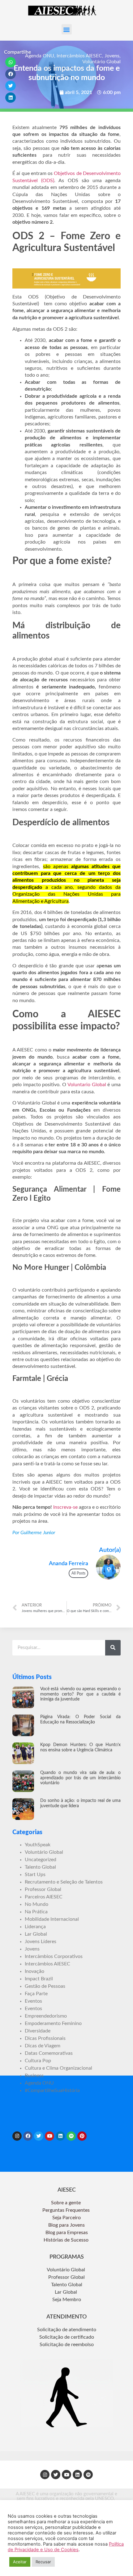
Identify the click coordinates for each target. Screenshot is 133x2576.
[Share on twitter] (11, 86)
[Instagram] (17, 2136)
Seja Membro (67, 2300)
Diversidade (38, 2031)
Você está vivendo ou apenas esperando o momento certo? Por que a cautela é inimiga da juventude (80, 1694)
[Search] (113, 1648)
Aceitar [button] (20, 2562)
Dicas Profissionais (45, 2038)
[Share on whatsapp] (11, 62)
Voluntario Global (87, 1085)
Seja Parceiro (66, 2218)
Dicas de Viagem (43, 2046)
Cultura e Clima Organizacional (58, 2068)
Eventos (33, 2001)
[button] (67, 29)
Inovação (34, 1971)
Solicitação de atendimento (67, 2330)
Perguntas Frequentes (67, 2210)
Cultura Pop (38, 2061)
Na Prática (36, 1912)
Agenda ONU (40, 56)
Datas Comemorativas (49, 2053)
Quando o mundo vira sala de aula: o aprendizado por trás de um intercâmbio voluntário (80, 1778)
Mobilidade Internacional (52, 1919)
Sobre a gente (66, 2203)
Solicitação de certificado (67, 2337)
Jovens (112, 56)
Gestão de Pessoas (45, 1986)
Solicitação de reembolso (67, 2345)
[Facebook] (28, 2136)
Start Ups (35, 1875)
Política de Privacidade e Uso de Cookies (66, 2547)
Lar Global (36, 1934)
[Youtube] (49, 2136)
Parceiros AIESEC (44, 1897)
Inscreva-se (65, 1507)
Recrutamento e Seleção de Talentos (64, 1882)
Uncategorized (41, 1860)
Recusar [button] (43, 2562)
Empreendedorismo (46, 2016)
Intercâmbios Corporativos (54, 1956)
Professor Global (43, 1889)
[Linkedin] (60, 2136)
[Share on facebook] (11, 74)
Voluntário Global (101, 62)
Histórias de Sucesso (67, 2240)
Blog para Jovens (66, 2225)
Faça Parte (36, 1994)
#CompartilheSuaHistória (52, 2090)
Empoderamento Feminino (53, 2023)
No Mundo (36, 1904)
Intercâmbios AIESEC (79, 56)
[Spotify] (71, 2136)
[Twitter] (39, 2136)
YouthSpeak (38, 1845)
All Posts (78, 1573)
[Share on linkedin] (11, 98)
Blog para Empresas (67, 2233)
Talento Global (40, 1867)
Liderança (35, 1927)
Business (34, 2076)
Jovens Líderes (41, 1942)
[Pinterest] (82, 2136)
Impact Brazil (39, 1979)
